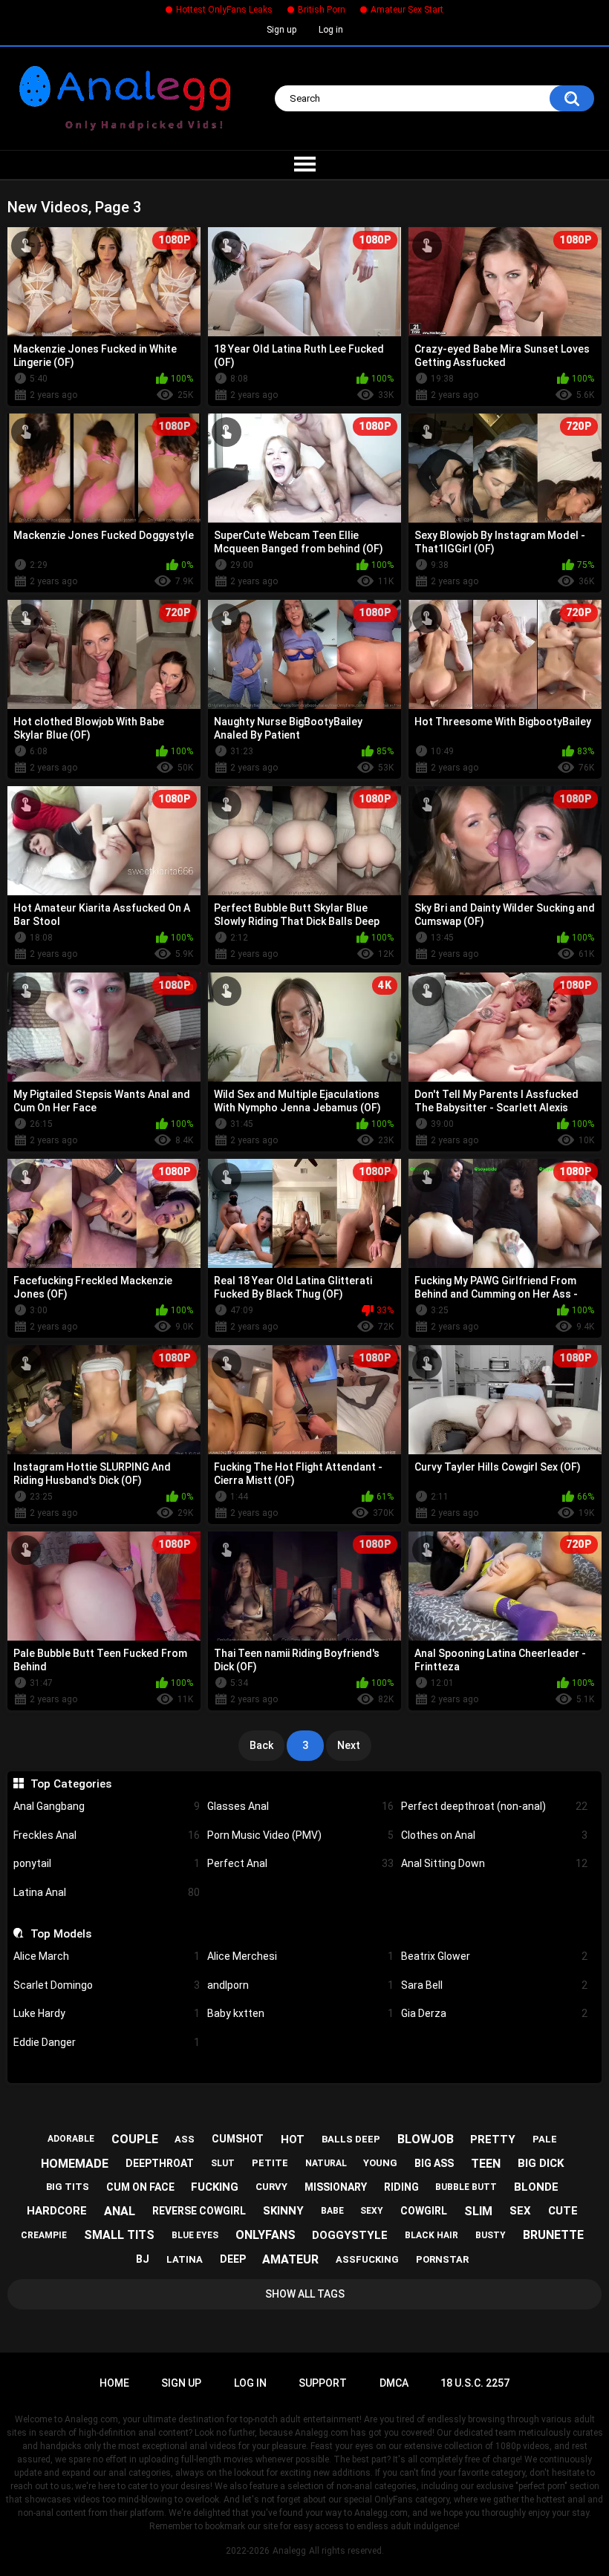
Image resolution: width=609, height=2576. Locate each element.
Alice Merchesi (300, 1956)
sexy (372, 2211)
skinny (283, 2211)
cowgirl (424, 2211)
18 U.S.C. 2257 (475, 2383)
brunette (553, 2235)
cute (563, 2211)
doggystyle (350, 2235)
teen (486, 2164)
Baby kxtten (300, 2013)
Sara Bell (494, 1985)
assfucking (367, 2259)
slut (223, 2163)
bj (143, 2259)
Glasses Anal (300, 1806)
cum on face (140, 2187)
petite (270, 2163)
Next (349, 1745)
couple (135, 2139)
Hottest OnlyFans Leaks (224, 10)
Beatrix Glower (494, 1956)
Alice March (107, 1956)
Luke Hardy (107, 2013)
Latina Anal (107, 1892)
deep (233, 2259)
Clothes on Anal (494, 1835)
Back (261, 1745)
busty (491, 2235)
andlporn (300, 1985)
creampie (44, 2235)
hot (293, 2139)
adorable (71, 2139)
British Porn (322, 10)
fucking (215, 2187)
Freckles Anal (107, 1835)
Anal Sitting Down (494, 1863)
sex (520, 2211)
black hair (431, 2235)
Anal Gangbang (107, 1806)
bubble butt (466, 2187)
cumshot (238, 2139)
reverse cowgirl (199, 2211)
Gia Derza (494, 2013)
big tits (68, 2187)
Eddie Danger (107, 2042)
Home (114, 2383)
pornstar (442, 2259)
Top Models (61, 1934)
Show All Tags (305, 2294)
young (380, 2163)
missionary (336, 2187)
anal (120, 2211)
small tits (119, 2235)
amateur (290, 2259)
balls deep (351, 2139)
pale (545, 2139)
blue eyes (195, 2235)
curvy (271, 2187)
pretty (493, 2139)
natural (326, 2163)
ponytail (107, 1863)
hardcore (57, 2211)
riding (401, 2187)
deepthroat (160, 2163)
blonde (536, 2187)
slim (478, 2211)
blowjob (426, 2139)
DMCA (394, 2383)
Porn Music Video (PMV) (300, 1835)
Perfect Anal (300, 1863)
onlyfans (266, 2235)
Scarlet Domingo (107, 1985)
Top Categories (71, 1784)
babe (332, 2211)
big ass (434, 2163)
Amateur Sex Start (407, 10)
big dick (541, 2163)
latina (185, 2259)
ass (185, 2139)
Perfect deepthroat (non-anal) (494, 1806)
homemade (75, 2164)
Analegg (289, 2551)
